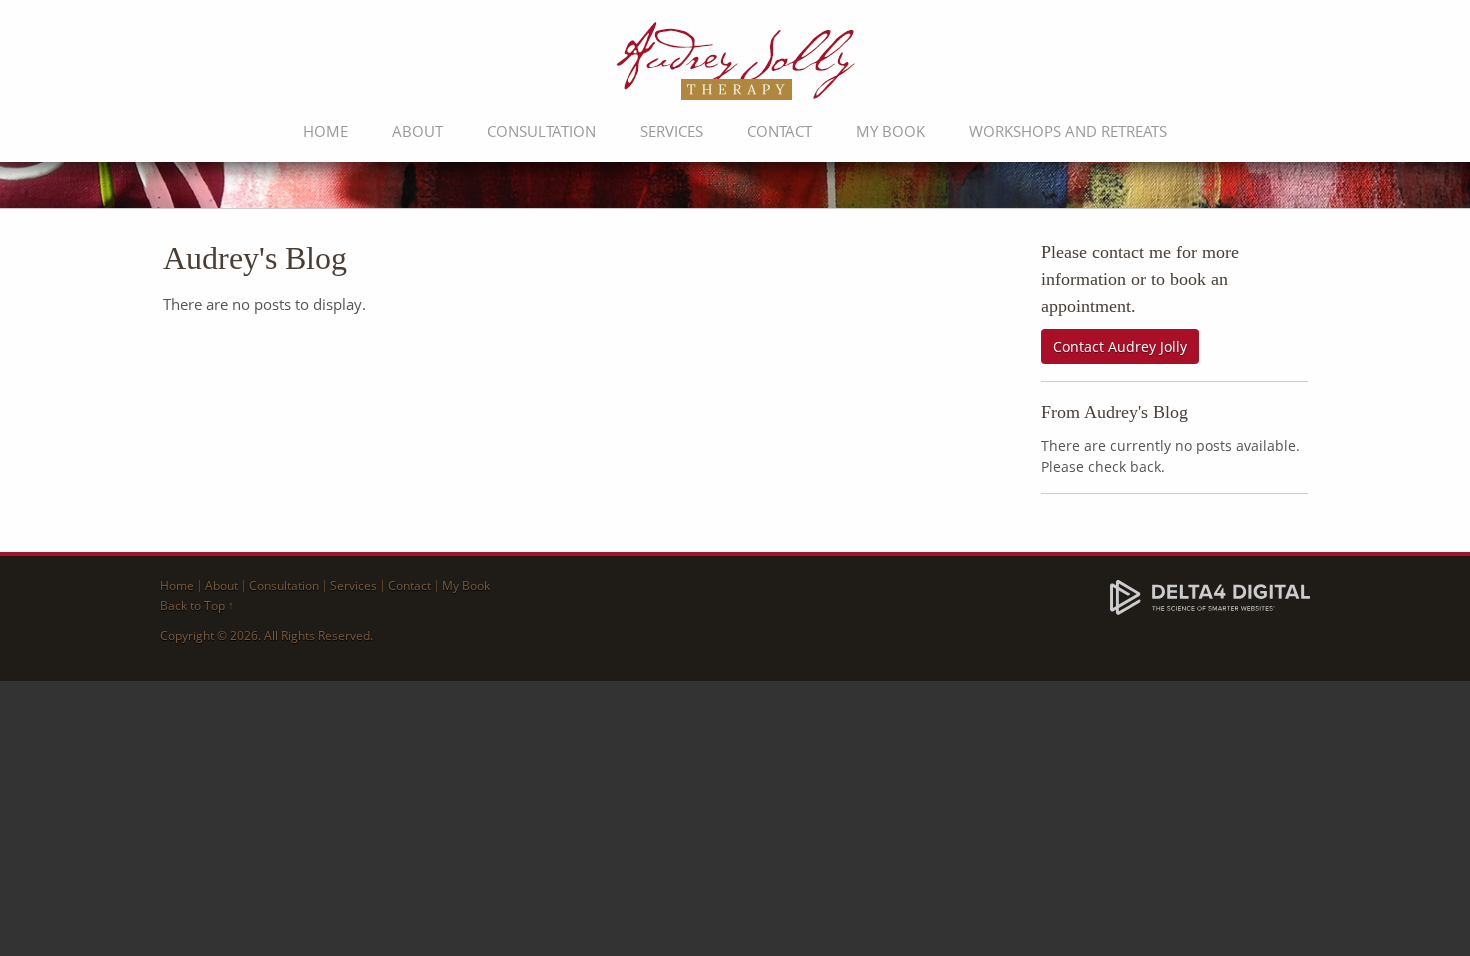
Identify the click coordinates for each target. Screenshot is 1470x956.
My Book (890, 131)
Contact (779, 131)
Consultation (541, 131)
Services (671, 131)
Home (325, 131)
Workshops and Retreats (1068, 131)
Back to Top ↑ (197, 605)
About (417, 131)
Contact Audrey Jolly (1120, 346)
